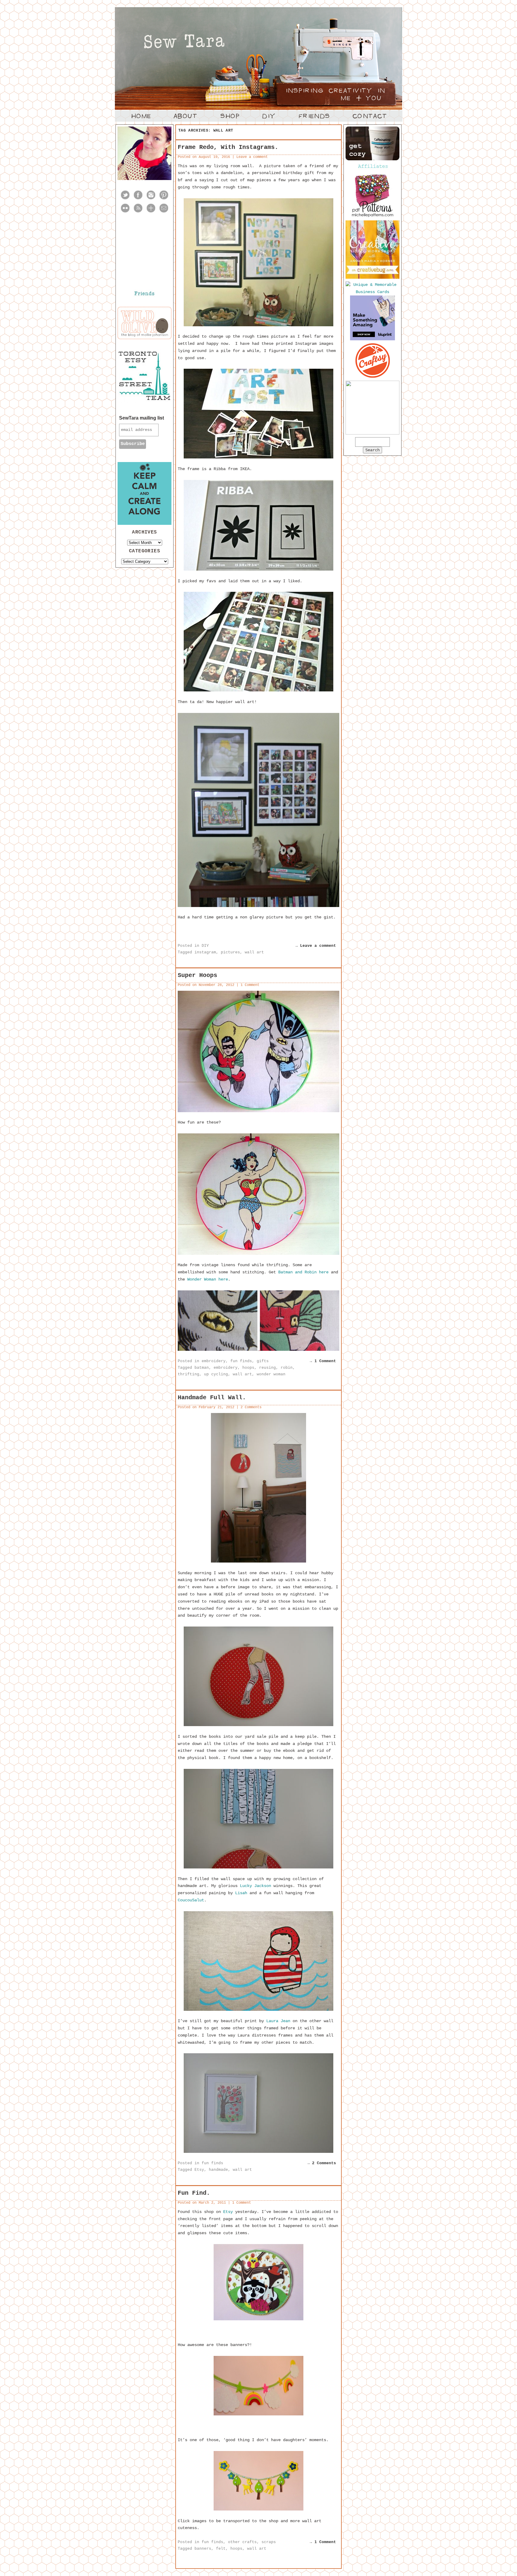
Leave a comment (252, 157)
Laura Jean (278, 2021)
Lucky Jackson (256, 1886)
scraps (269, 2542)
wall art (254, 952)
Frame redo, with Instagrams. (228, 147)
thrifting (188, 1374)
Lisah (241, 1893)
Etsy (199, 2170)
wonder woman (271, 1374)
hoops (248, 1368)
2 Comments (251, 1407)
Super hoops (197, 975)
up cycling (216, 1374)
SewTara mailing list (142, 418)
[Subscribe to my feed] (138, 212)
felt (221, 2549)
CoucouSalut (191, 1900)
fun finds (241, 1361)
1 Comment (250, 985)
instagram (205, 952)
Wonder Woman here (208, 1279)
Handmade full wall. (212, 1398)
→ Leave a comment (316, 946)
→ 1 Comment (323, 1361)
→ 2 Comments (322, 2163)
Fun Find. (194, 2193)
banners (203, 2549)
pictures (230, 952)
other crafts (242, 2542)
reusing (267, 1368)
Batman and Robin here (303, 1272)
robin (287, 1368)
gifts (263, 1361)
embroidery (214, 1361)
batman (202, 1368)
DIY (205, 946)
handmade (218, 2170)
